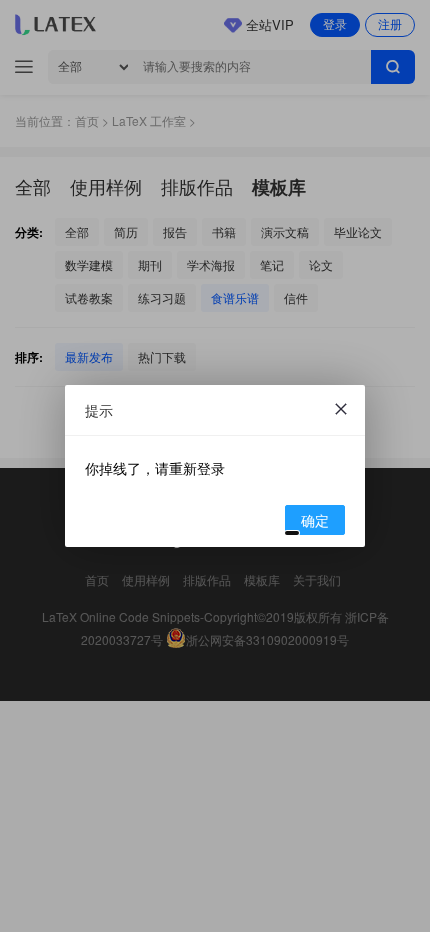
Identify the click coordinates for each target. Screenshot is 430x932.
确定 (315, 520)
